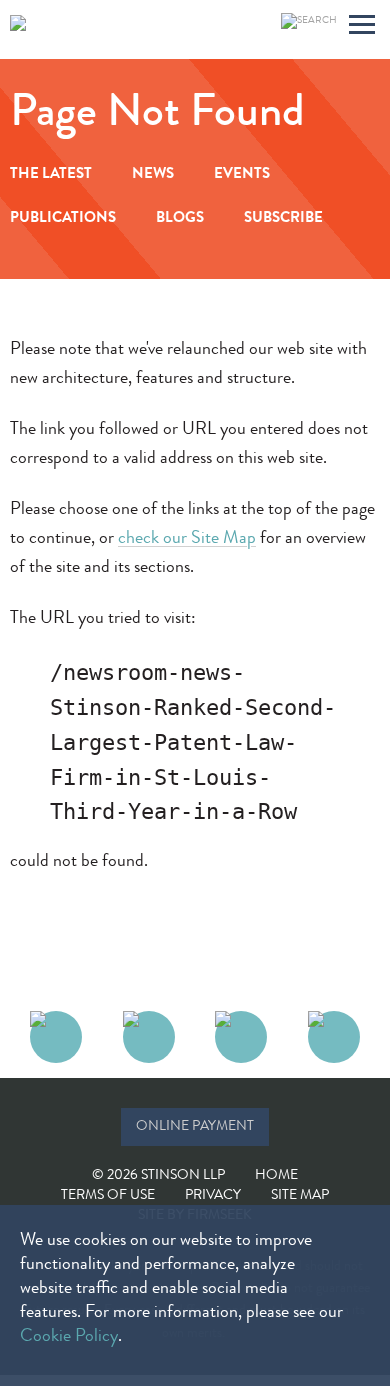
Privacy (213, 1196)
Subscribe (283, 219)
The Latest (51, 175)
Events (242, 175)
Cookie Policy (69, 1337)
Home (276, 1176)
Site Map (300, 1196)
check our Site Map (187, 539)
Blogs (180, 219)
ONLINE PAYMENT (195, 1127)
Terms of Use (108, 1196)
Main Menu (362, 27)
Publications (63, 219)
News (153, 175)
